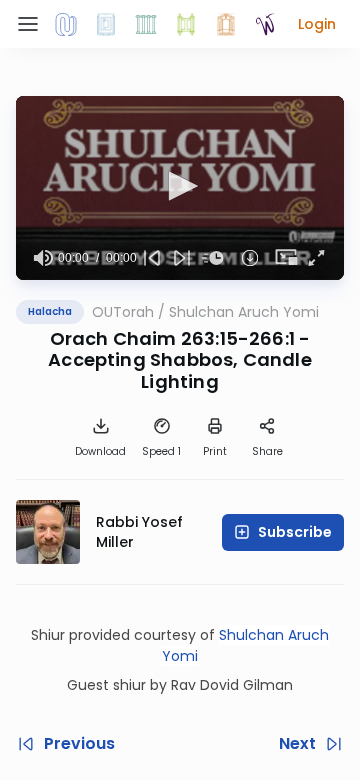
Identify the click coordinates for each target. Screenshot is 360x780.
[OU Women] (266, 24)
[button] (317, 24)
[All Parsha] (186, 24)
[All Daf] (226, 24)
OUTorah (123, 312)
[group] (43, 258)
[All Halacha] (146, 24)
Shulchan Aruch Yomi (244, 312)
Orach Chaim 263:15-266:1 (172, 338)
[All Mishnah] (106, 24)
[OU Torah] (66, 24)
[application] (180, 188)
